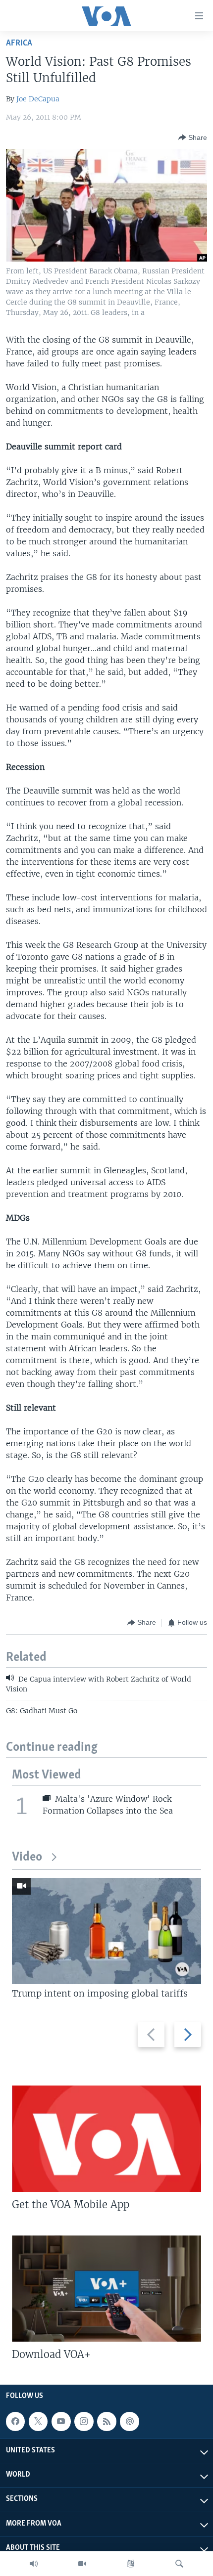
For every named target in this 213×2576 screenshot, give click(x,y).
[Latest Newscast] (34, 2564)
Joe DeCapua (38, 99)
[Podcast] (129, 2421)
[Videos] (82, 2564)
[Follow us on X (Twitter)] (38, 2421)
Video (27, 1857)
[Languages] (131, 2564)
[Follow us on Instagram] (84, 2421)
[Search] (179, 2564)
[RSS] (106, 2421)
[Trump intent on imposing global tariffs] (106, 1931)
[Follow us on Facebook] (15, 2421)
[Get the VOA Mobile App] (106, 2139)
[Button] (193, 137)
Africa (19, 43)
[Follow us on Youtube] (61, 2421)
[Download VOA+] (106, 2288)
